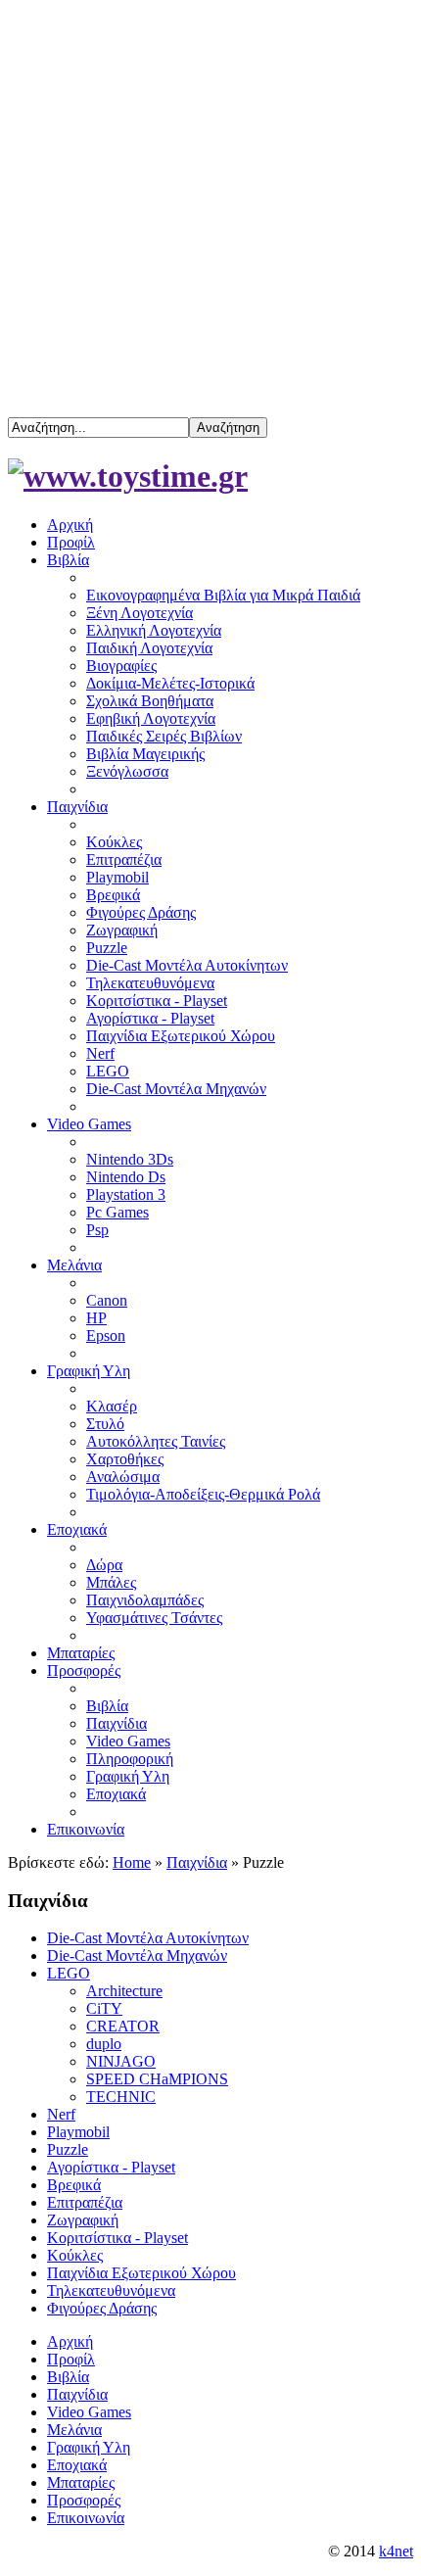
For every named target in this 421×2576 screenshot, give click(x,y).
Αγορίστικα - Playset (111, 2167)
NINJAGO (121, 2061)
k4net (396, 2551)
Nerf (61, 2114)
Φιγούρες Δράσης (102, 2308)
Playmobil (78, 2132)
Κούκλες (75, 2255)
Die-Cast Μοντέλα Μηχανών (137, 1956)
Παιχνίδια (197, 1862)
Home (132, 1862)
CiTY (104, 2008)
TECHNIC (121, 2097)
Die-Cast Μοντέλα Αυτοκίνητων (148, 1938)
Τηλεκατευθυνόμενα (111, 2290)
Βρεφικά (74, 2185)
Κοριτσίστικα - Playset (117, 2238)
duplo (104, 2044)
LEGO (69, 1973)
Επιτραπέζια (85, 2202)
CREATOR (123, 2026)
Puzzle (68, 2149)
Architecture (124, 1991)
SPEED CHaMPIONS (157, 2079)
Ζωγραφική (83, 2220)
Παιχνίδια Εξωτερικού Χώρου (141, 2273)
